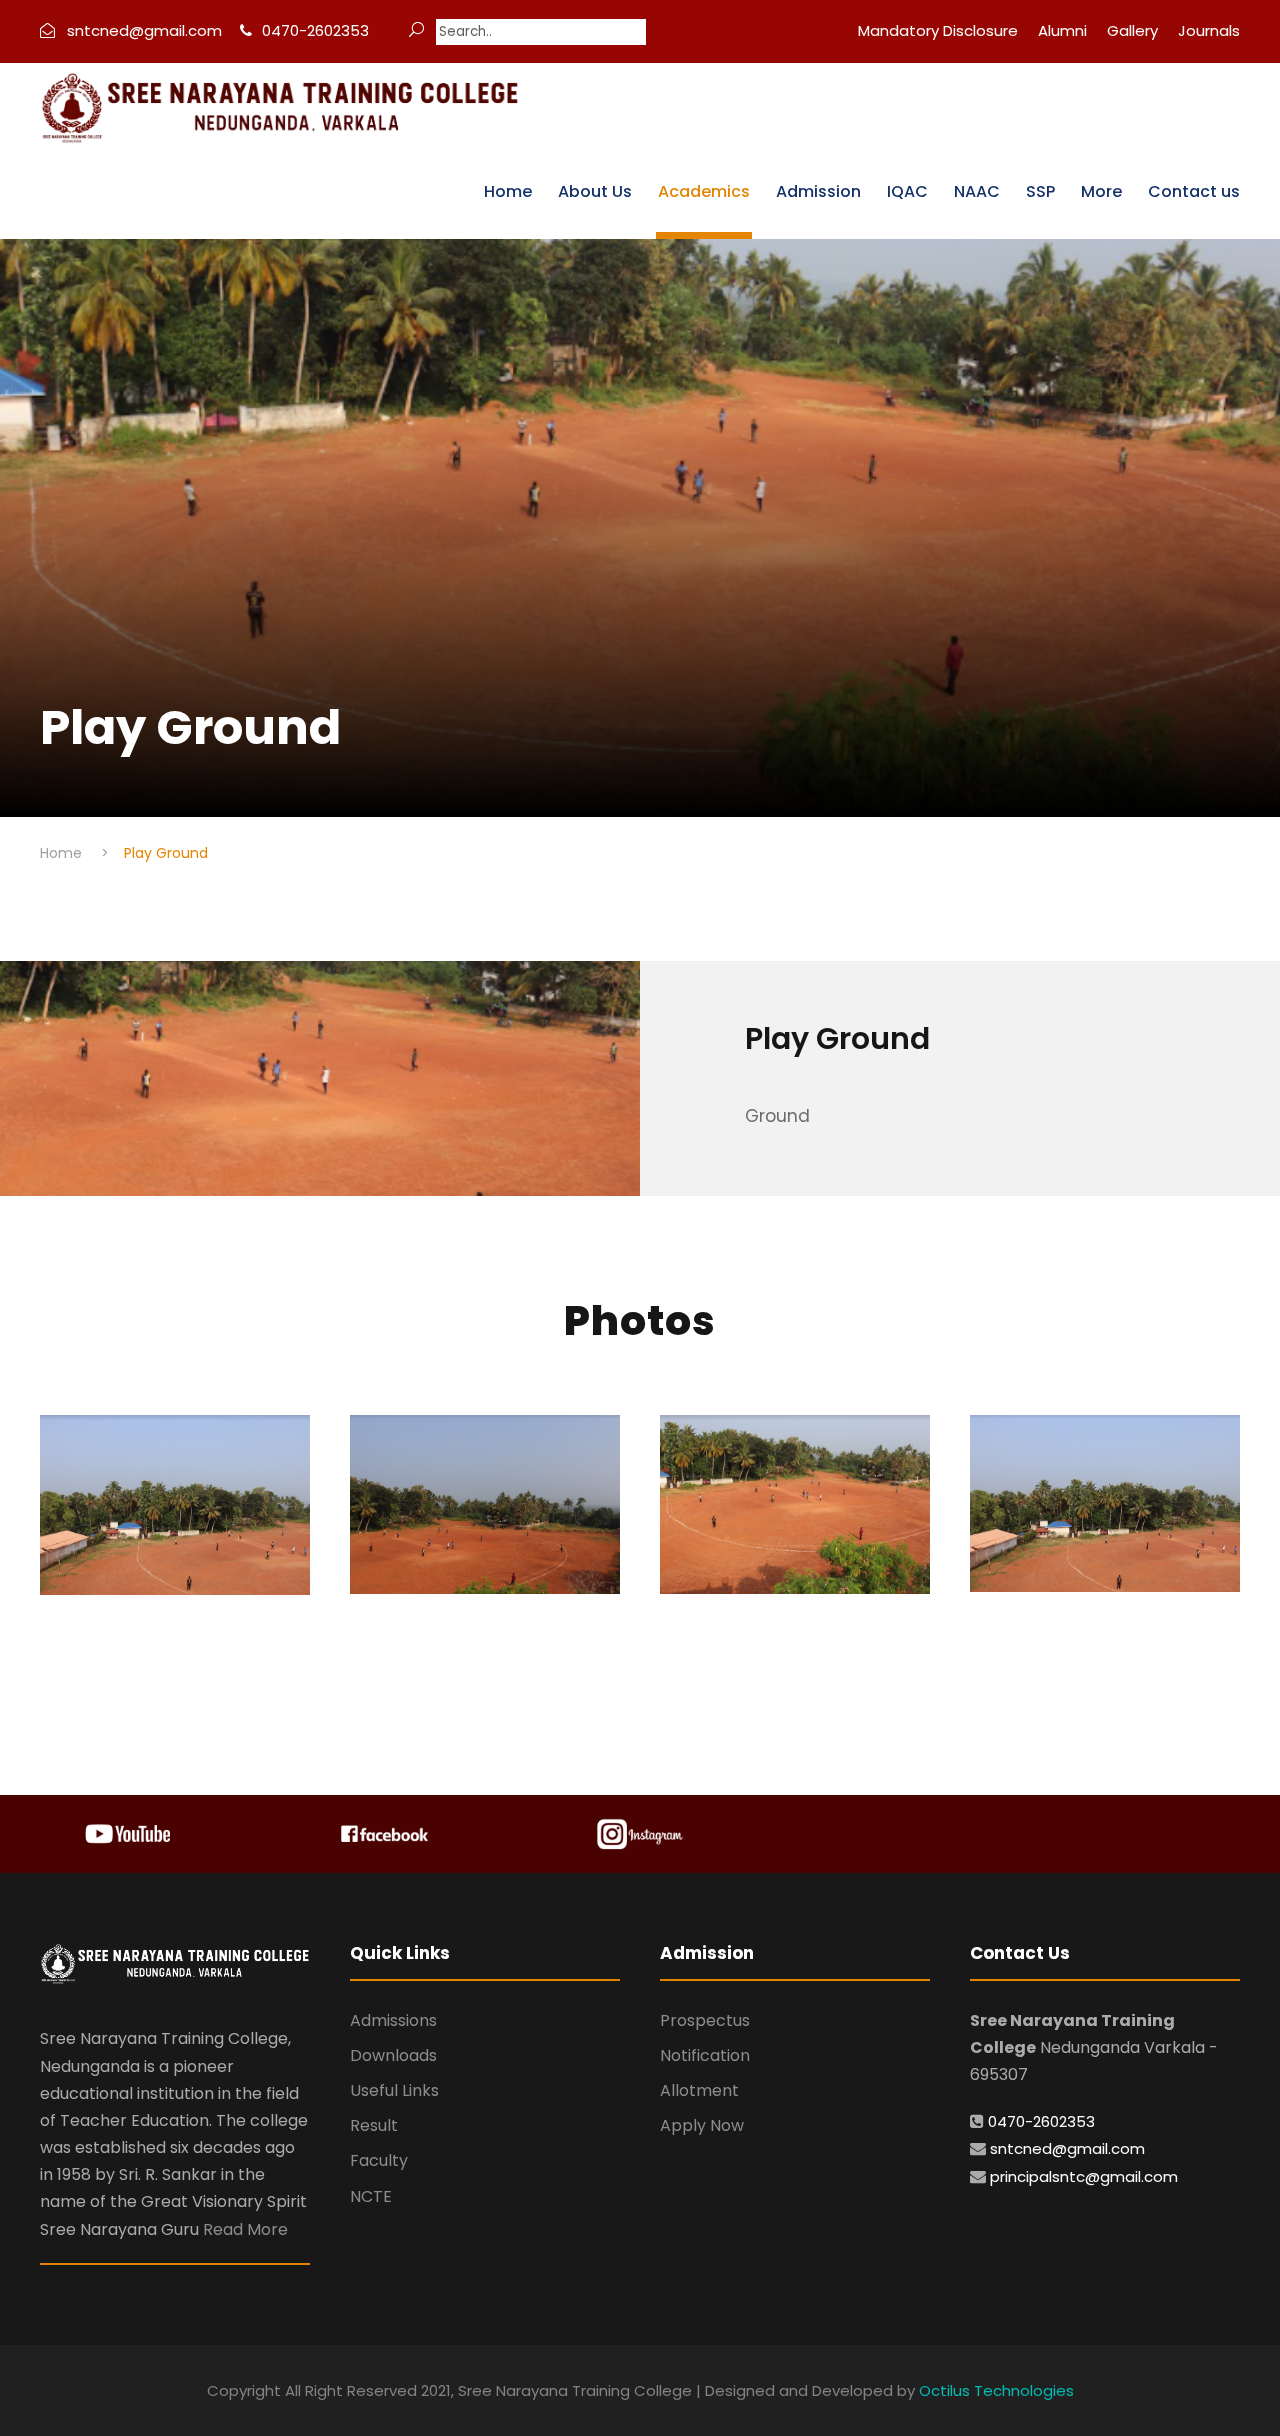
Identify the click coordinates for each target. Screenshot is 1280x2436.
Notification (705, 2055)
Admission (818, 191)
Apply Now (702, 2125)
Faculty (379, 2160)
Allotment (699, 2090)
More (1101, 191)
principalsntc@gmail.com (1084, 2176)
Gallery (1132, 30)
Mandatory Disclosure (938, 30)
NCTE (371, 2196)
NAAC (977, 191)
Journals (1209, 30)
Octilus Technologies (996, 2390)
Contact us (1194, 191)
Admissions (393, 2020)
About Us (595, 191)
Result (374, 2125)
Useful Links (394, 2090)
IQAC (907, 191)
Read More (245, 2229)
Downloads (393, 2055)
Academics (704, 191)
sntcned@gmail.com (1067, 2148)
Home (508, 191)
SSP (1040, 191)
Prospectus (705, 2020)
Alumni (1062, 30)
